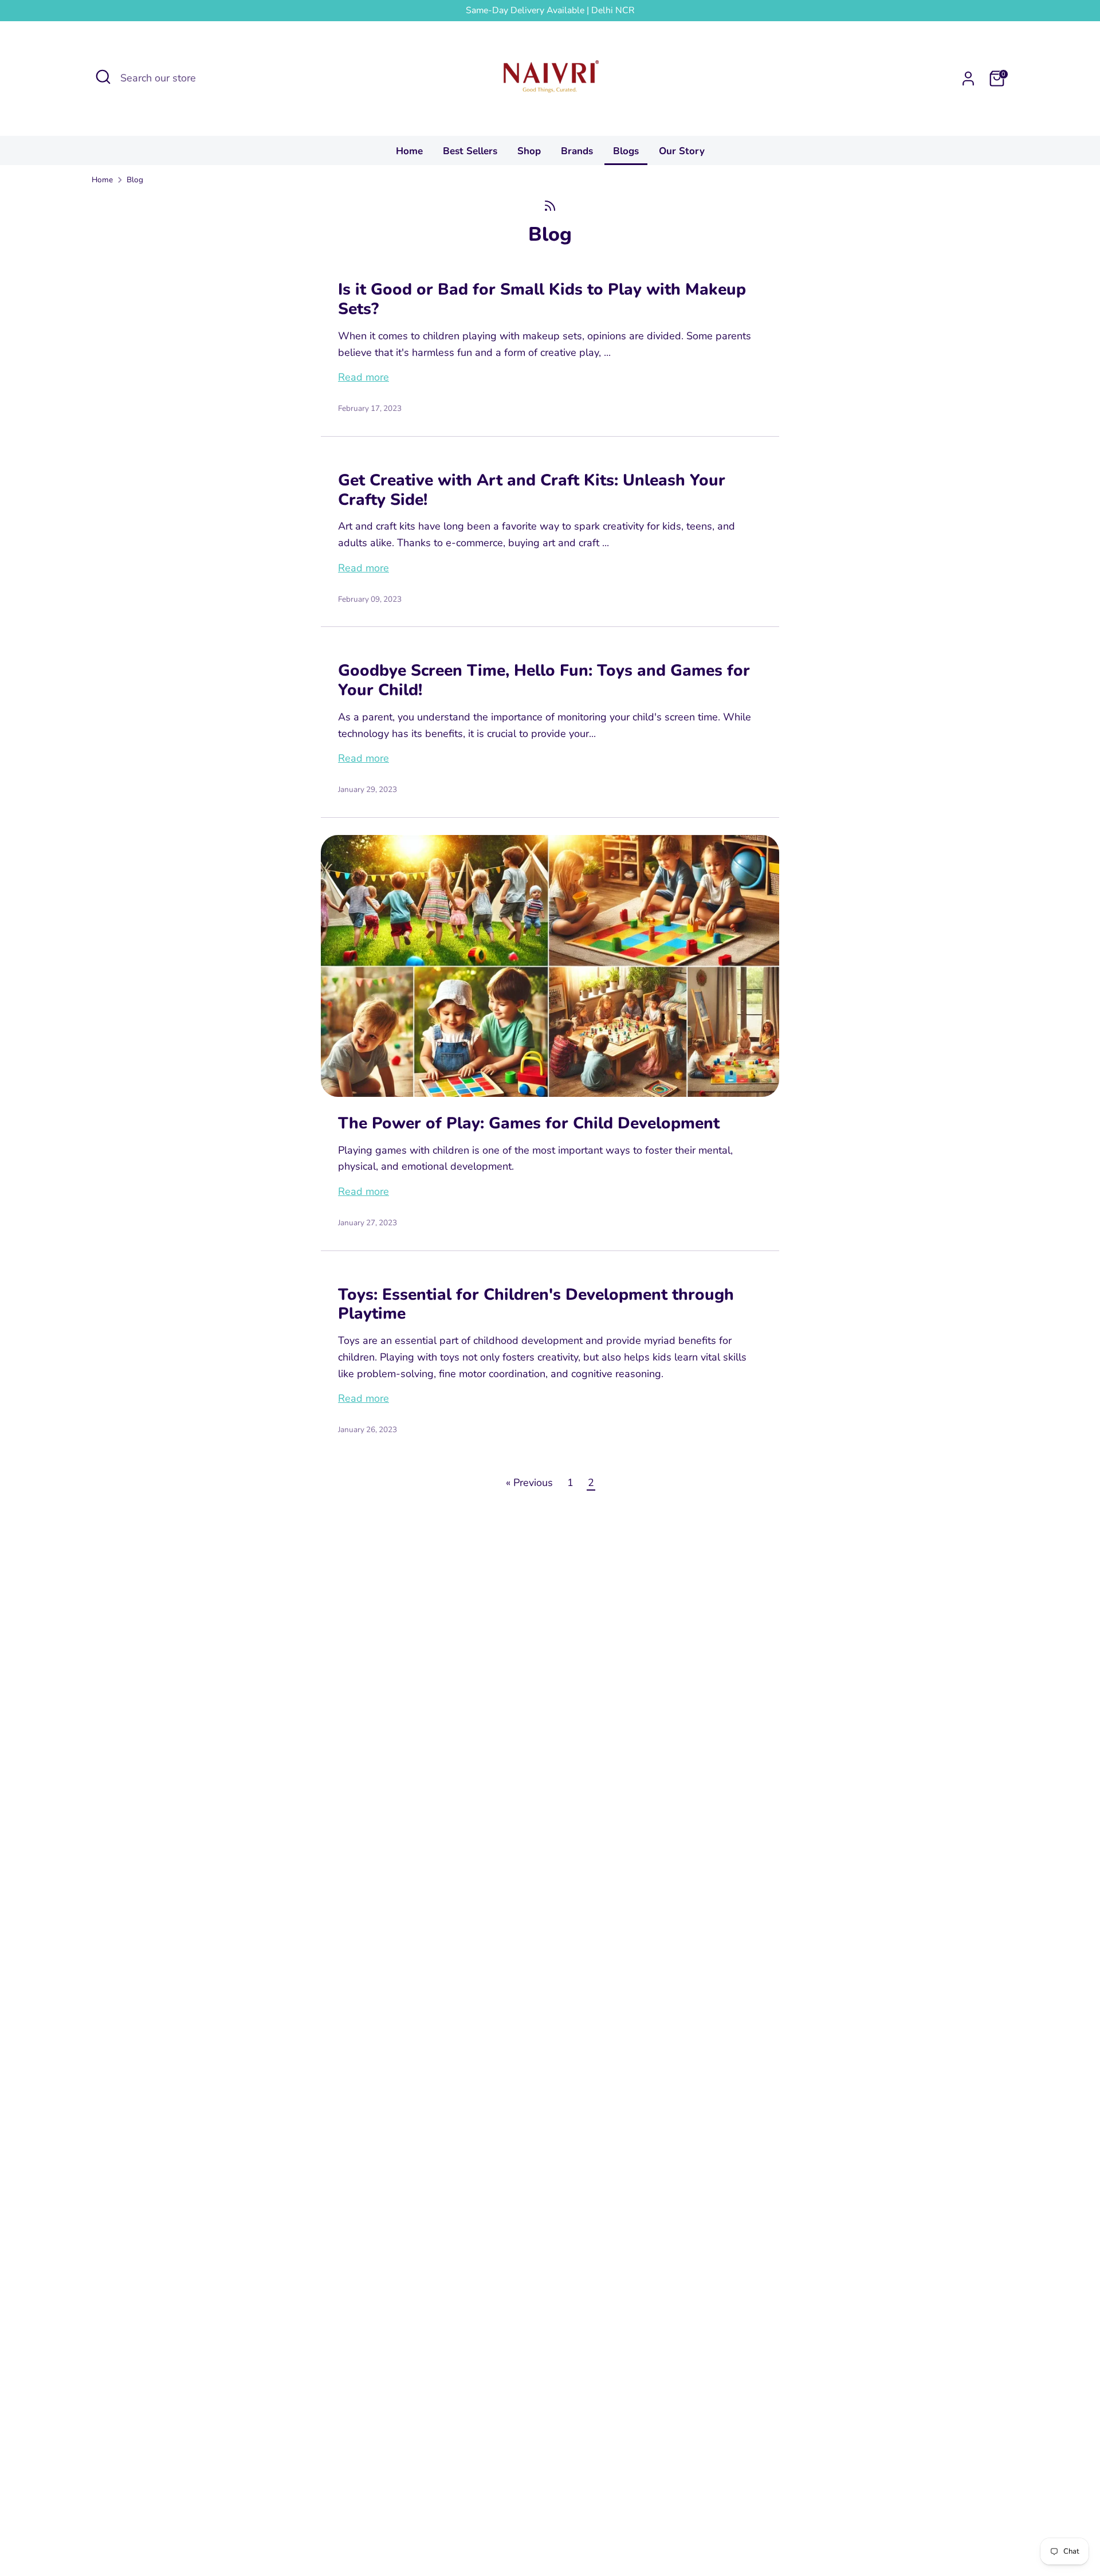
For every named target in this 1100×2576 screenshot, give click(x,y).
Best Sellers (470, 151)
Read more (364, 377)
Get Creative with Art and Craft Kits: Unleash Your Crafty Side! (532, 490)
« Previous (529, 1483)
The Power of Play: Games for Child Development (529, 1123)
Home (409, 151)
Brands (577, 151)
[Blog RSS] (550, 206)
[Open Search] (103, 77)
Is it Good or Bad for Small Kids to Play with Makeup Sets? (542, 299)
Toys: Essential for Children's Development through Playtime (536, 1304)
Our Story (682, 151)
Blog (135, 180)
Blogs (626, 151)
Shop (529, 151)
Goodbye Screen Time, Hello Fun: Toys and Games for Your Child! (544, 680)
